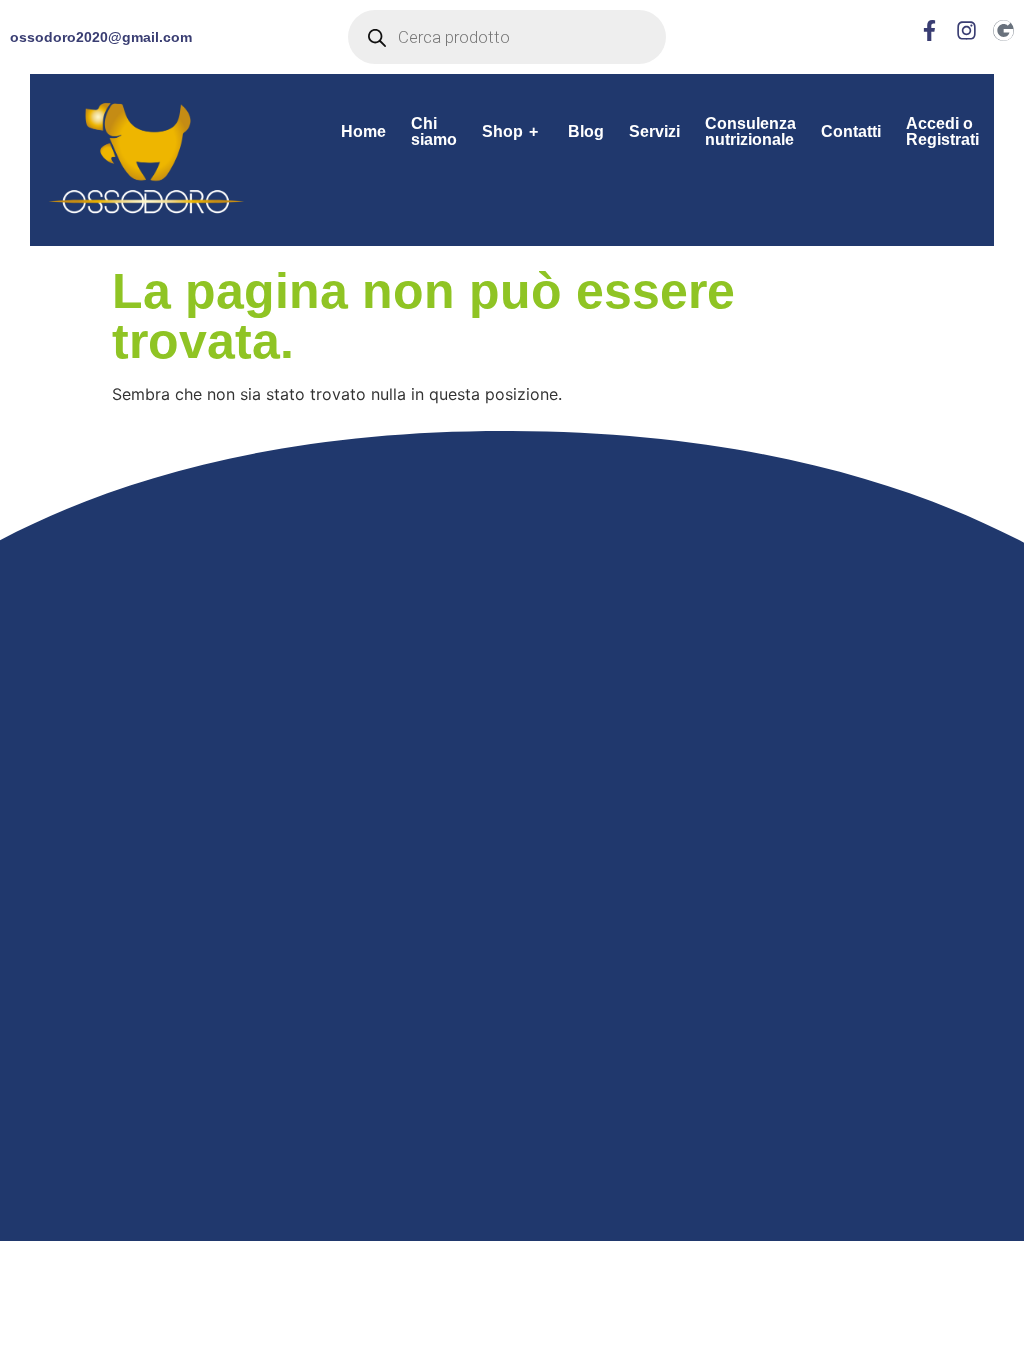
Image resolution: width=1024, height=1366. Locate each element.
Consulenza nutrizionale (750, 131)
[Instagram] (966, 30)
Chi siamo (434, 131)
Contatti (851, 131)
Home (363, 131)
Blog (586, 131)
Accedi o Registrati (942, 131)
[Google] (1003, 30)
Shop (510, 131)
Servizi (654, 131)
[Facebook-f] (929, 30)
